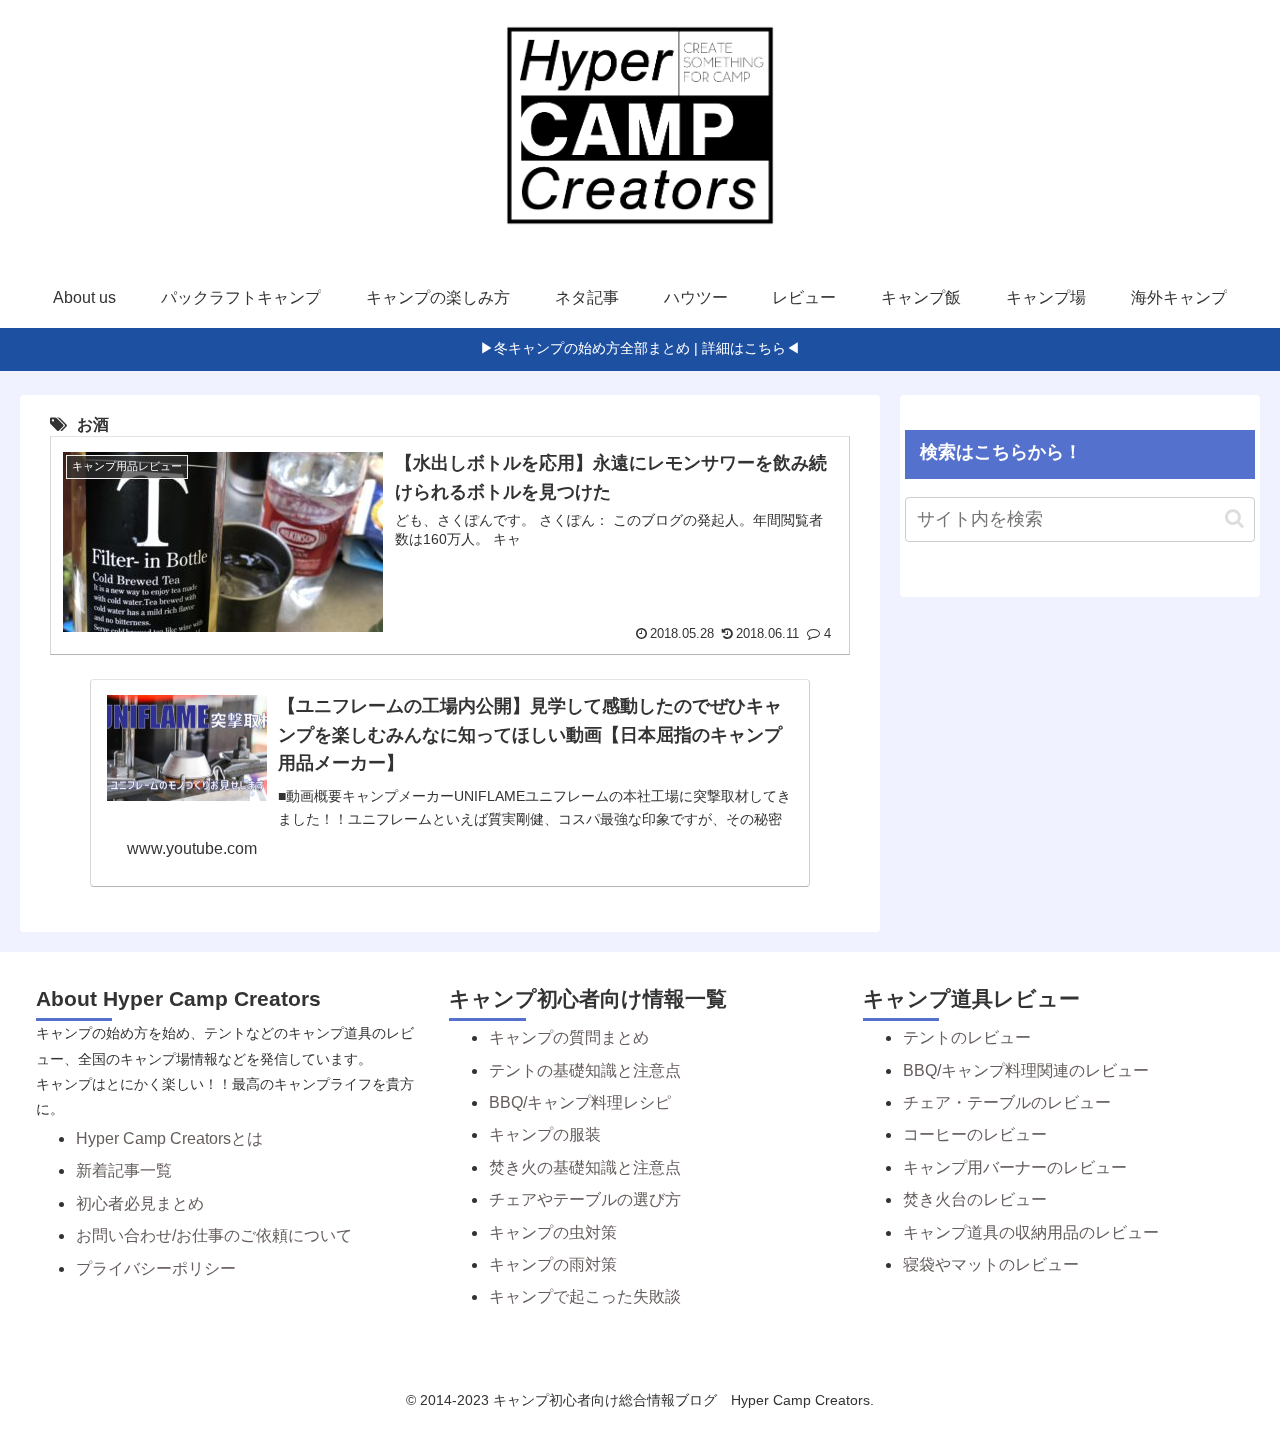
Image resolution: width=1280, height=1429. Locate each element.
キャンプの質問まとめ (569, 1037)
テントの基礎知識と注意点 (585, 1070)
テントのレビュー (967, 1037)
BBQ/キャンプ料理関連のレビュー (1026, 1070)
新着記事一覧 (124, 1170)
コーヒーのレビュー (975, 1134)
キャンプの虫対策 (553, 1232)
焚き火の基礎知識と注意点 (585, 1167)
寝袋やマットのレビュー (991, 1264)
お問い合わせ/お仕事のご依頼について (214, 1235)
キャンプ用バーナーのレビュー (1015, 1167)
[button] (1234, 518)
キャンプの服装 (545, 1134)
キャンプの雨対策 (553, 1264)
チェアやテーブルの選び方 (585, 1199)
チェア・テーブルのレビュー (1007, 1102)
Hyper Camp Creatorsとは (169, 1138)
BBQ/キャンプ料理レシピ (580, 1102)
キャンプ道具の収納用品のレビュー (1031, 1232)
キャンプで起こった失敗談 (585, 1296)
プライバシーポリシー (156, 1268)
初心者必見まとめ (140, 1203)
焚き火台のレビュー (975, 1199)
